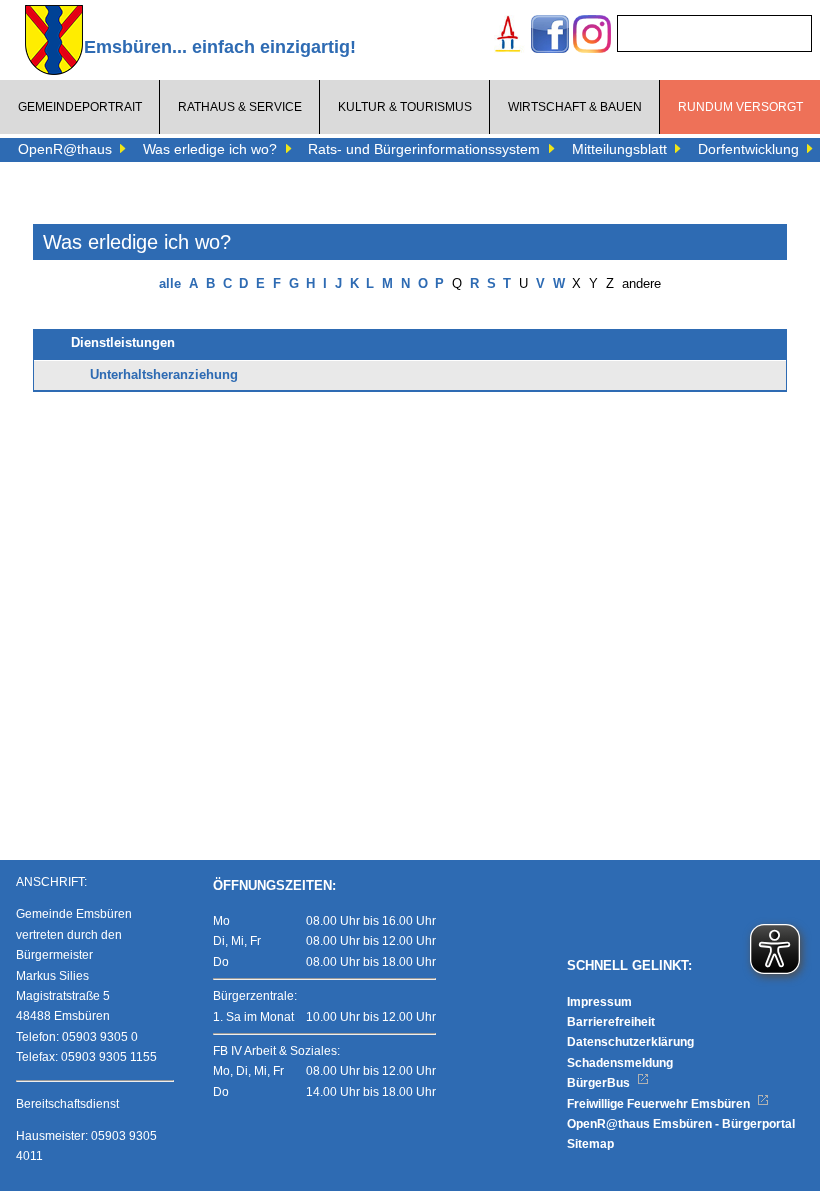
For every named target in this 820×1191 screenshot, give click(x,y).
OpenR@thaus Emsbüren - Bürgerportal (681, 1124)
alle (170, 284)
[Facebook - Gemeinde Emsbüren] (550, 36)
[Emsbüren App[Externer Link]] (508, 36)
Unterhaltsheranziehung (164, 375)
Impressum (599, 1002)
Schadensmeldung (620, 1063)
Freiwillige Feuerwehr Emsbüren (660, 1104)
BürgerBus (600, 1083)
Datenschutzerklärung (630, 1042)
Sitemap (590, 1144)
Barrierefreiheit (611, 1022)
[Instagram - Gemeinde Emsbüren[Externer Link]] (592, 36)
